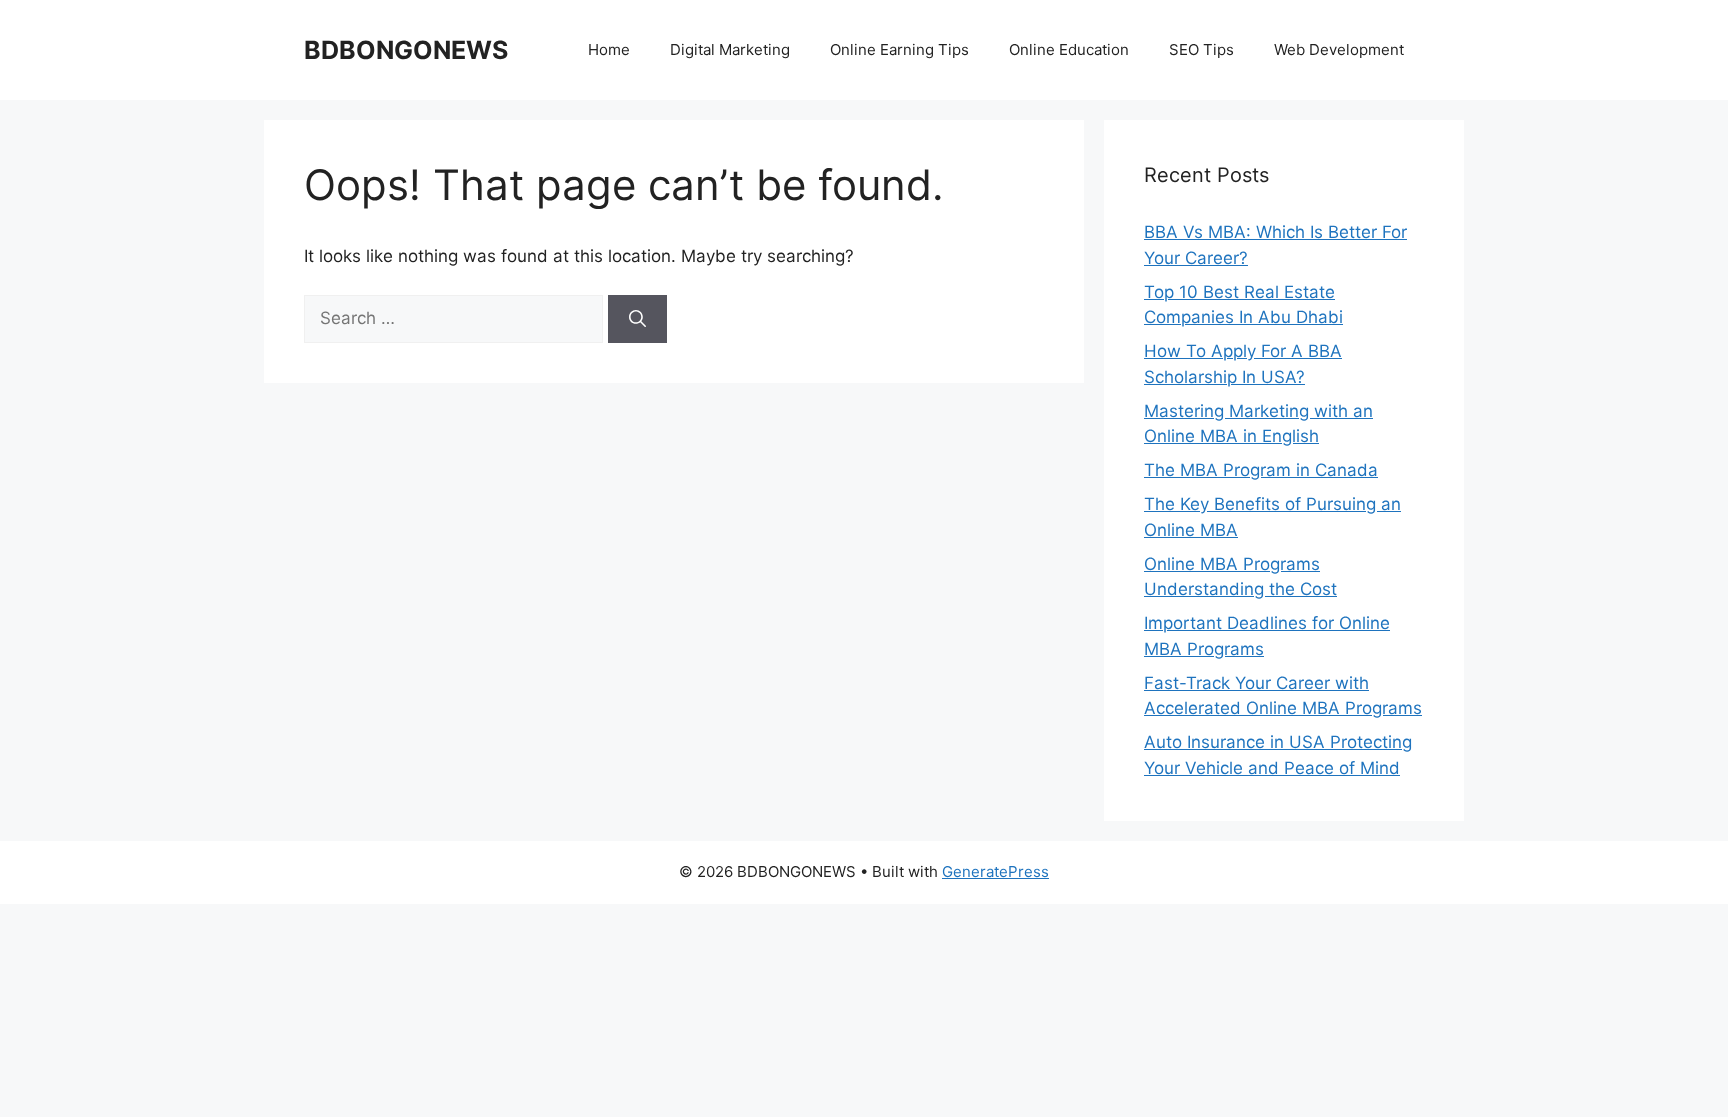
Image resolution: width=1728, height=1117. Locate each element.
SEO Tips (1201, 49)
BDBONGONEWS (406, 50)
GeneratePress (995, 871)
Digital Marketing (730, 49)
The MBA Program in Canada (1261, 470)
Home (609, 49)
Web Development (1339, 49)
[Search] (637, 319)
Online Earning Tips (899, 49)
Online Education (1069, 49)
